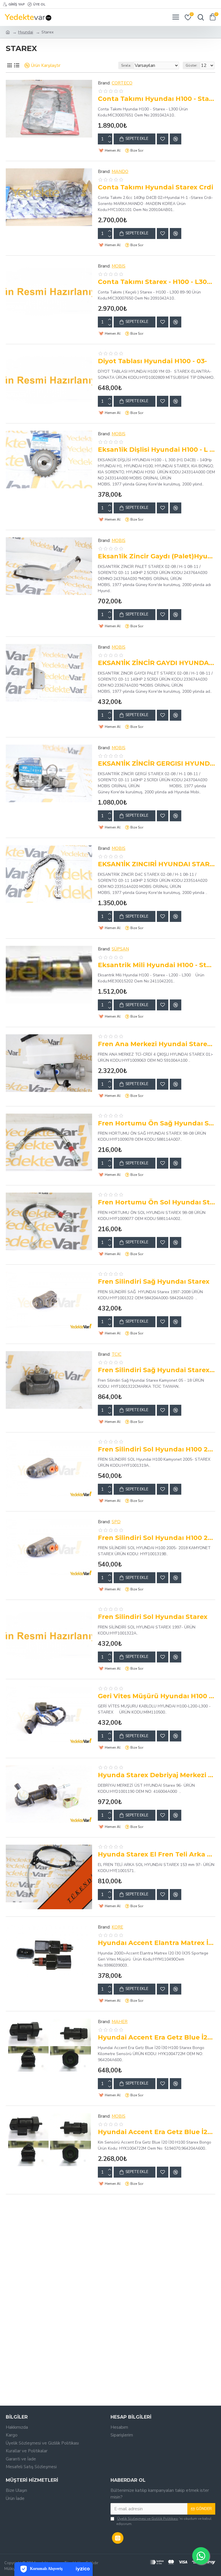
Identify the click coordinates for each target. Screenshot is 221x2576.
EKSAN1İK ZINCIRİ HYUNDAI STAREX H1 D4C (157, 864)
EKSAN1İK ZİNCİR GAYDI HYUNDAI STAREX (157, 663)
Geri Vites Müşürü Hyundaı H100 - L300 (157, 1696)
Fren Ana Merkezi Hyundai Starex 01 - (157, 1044)
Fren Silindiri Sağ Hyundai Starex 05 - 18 (157, 1370)
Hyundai (26, 32)
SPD (116, 1522)
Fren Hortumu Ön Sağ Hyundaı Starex (157, 1123)
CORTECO (122, 83)
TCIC (117, 1354)
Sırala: (126, 65)
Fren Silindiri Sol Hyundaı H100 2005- (157, 1449)
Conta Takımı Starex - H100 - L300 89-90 (157, 282)
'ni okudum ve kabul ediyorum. (164, 2521)
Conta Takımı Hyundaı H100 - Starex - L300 (157, 99)
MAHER (120, 2022)
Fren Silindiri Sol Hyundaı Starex (153, 1617)
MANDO (120, 172)
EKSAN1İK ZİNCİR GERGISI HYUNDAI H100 (157, 763)
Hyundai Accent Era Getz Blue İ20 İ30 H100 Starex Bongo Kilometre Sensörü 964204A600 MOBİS (157, 2132)
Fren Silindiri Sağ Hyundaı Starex (154, 1282)
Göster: (192, 65)
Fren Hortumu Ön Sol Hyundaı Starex (157, 1202)
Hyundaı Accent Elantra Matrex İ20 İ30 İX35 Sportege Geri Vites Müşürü (157, 1943)
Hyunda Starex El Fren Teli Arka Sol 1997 (157, 1854)
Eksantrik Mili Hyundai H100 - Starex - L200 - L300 (157, 965)
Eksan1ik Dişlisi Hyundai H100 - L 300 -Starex (157, 450)
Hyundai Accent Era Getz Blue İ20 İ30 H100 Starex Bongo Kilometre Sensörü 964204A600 (157, 2037)
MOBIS (119, 266)
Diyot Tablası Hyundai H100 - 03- (152, 361)
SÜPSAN (120, 949)
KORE (117, 1927)
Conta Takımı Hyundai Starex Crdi (156, 187)
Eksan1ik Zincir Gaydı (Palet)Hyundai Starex (157, 556)
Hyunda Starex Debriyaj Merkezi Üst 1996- (157, 1775)
